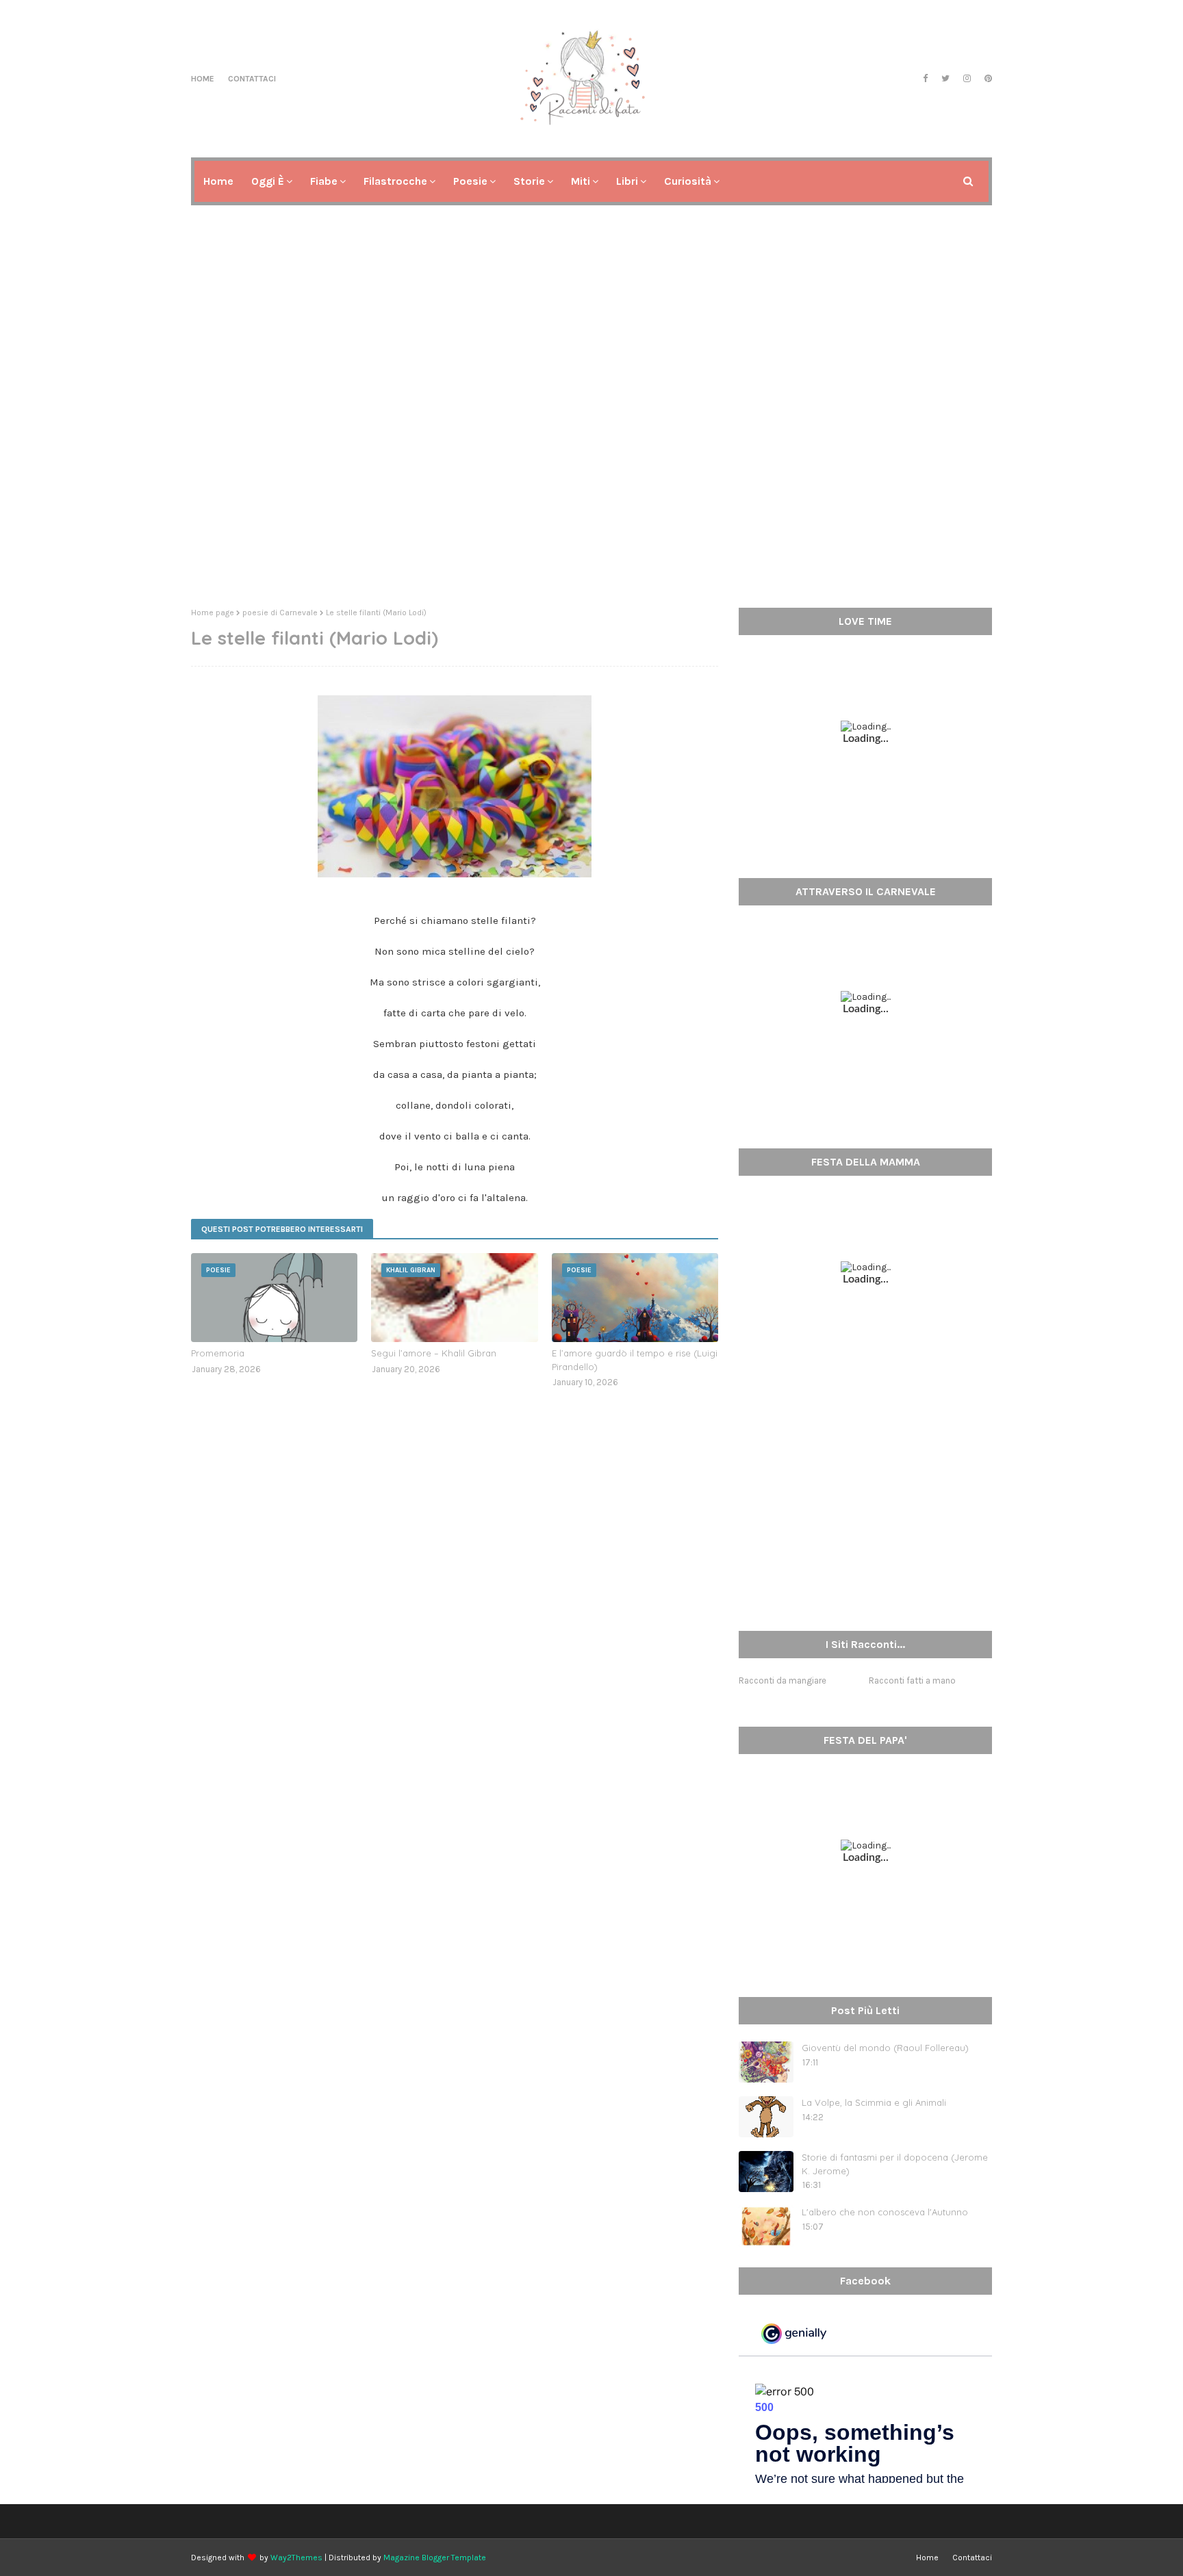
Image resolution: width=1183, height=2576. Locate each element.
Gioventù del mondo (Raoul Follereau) (885, 2048)
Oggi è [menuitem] (268, 181)
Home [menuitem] (218, 181)
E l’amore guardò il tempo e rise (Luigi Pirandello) (635, 1360)
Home (203, 79)
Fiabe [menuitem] (324, 181)
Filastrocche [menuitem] (395, 181)
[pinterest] (987, 79)
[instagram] (967, 79)
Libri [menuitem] (627, 181)
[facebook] (925, 79)
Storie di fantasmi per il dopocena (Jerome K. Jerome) (895, 2164)
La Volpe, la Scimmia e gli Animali (874, 2102)
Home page (213, 613)
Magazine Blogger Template (435, 2558)
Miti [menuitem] (581, 181)
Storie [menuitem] (529, 181)
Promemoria (218, 1353)
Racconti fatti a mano (912, 1680)
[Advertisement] (591, 491)
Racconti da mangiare (783, 1680)
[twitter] (945, 79)
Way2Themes (296, 2558)
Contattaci (252, 79)
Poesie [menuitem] (470, 181)
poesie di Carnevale (280, 613)
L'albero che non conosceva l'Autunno (885, 2212)
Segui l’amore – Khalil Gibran (434, 1353)
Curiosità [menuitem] (688, 181)
